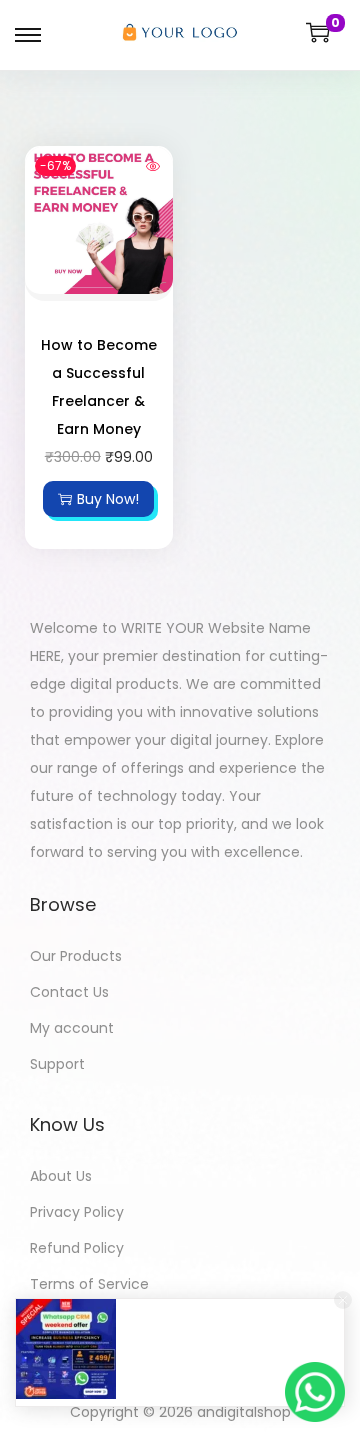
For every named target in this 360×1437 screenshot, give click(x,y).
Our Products (76, 956)
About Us (61, 1176)
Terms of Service (89, 1284)
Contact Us (69, 992)
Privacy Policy (77, 1212)
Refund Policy (77, 1248)
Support (57, 1064)
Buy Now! (108, 499)
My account (72, 1028)
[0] (318, 32)
